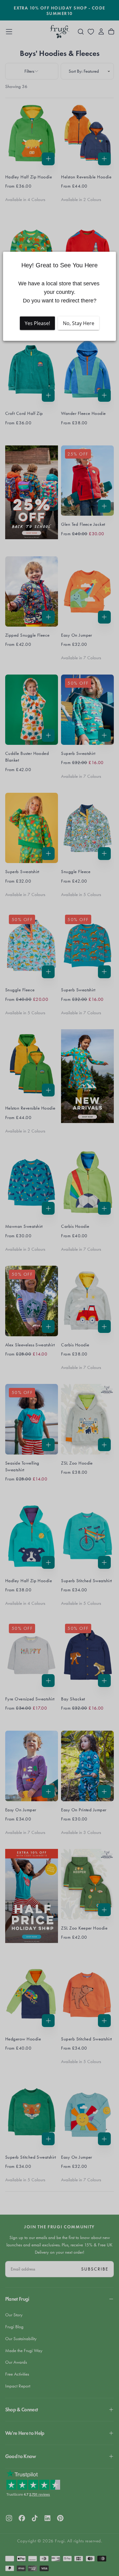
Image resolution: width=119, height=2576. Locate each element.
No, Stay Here (79, 323)
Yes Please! (37, 323)
